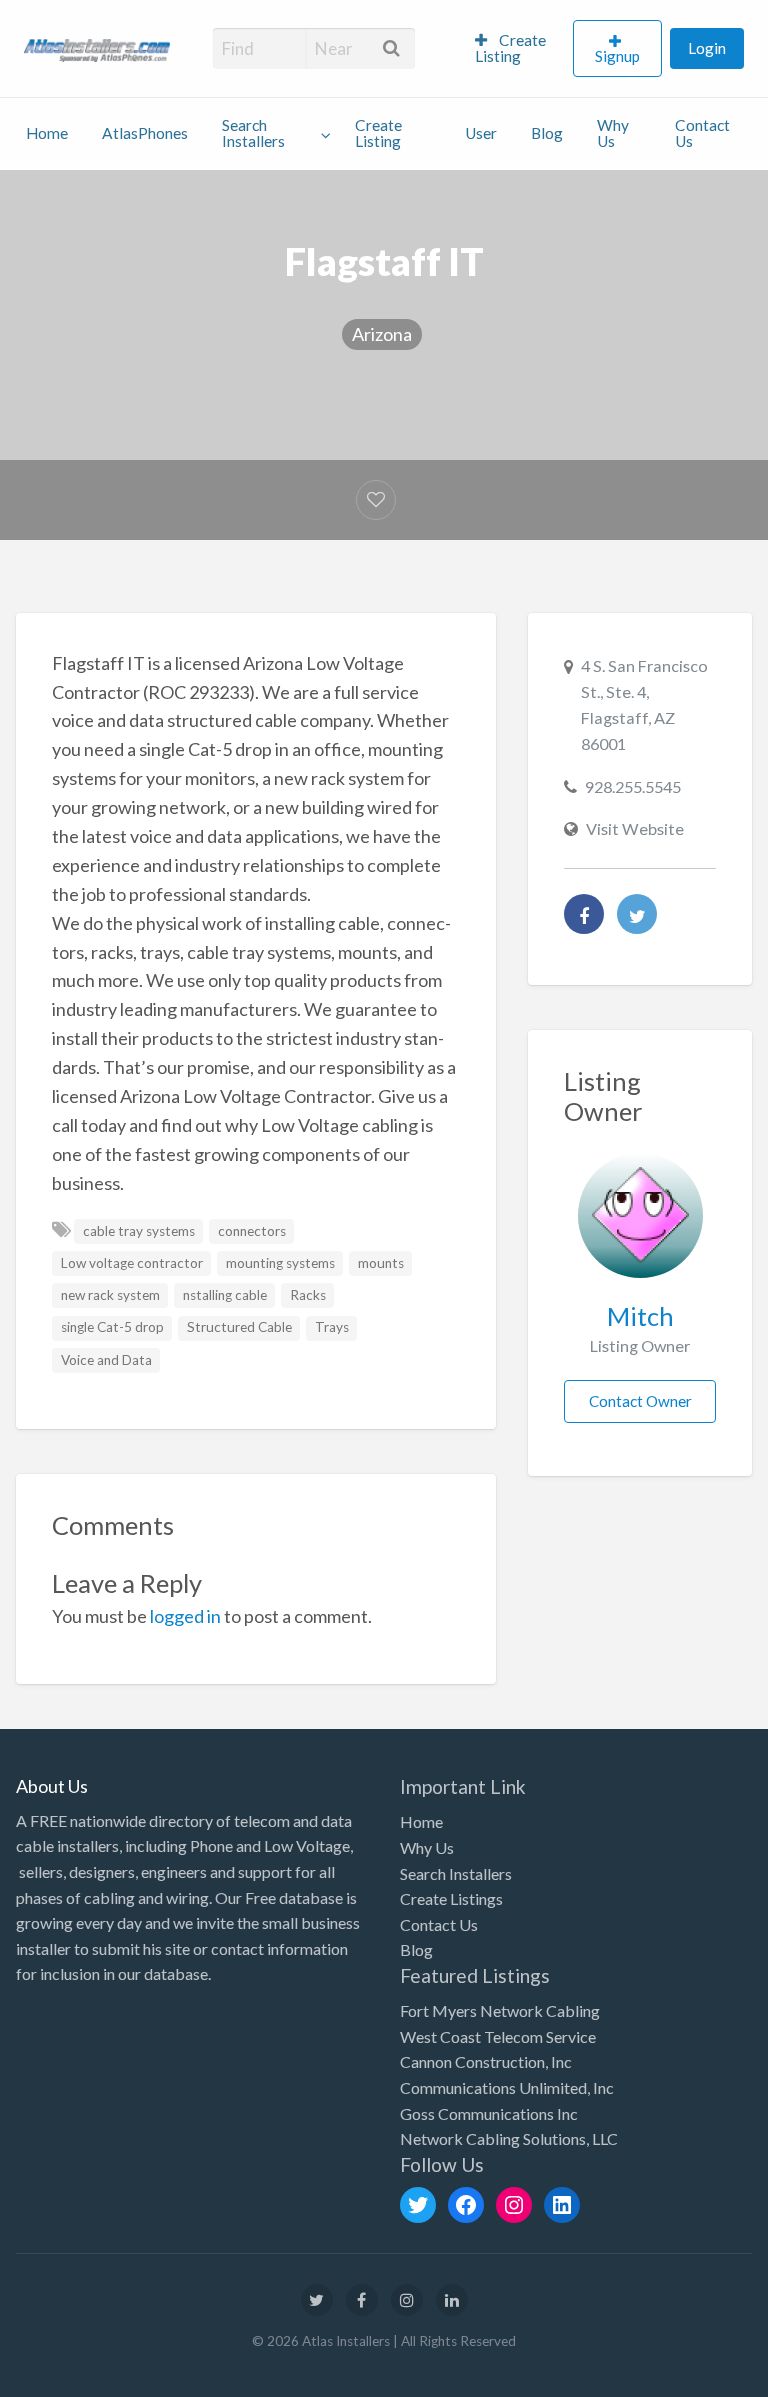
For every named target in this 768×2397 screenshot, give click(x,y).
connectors (252, 1231)
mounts (381, 1263)
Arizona (382, 334)
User (481, 133)
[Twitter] (637, 914)
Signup (617, 56)
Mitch (640, 1316)
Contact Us (702, 133)
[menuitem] (515, 49)
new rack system (110, 1295)
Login (707, 48)
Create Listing (510, 48)
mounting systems (280, 1263)
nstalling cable (225, 1295)
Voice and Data (106, 1360)
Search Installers (253, 133)
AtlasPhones (145, 133)
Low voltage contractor (132, 1263)
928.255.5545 (633, 786)
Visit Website (635, 828)
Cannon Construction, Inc (486, 2061)
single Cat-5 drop (112, 1327)
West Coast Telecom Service (498, 2036)
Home (47, 133)
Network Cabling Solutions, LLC (509, 2138)
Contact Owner (640, 1401)
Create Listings (451, 1898)
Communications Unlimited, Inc (507, 2087)
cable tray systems (139, 1231)
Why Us (613, 133)
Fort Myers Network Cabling (500, 2010)
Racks (308, 1295)
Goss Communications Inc (489, 2113)
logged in (185, 1616)
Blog (547, 133)
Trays (332, 1327)
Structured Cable (239, 1327)
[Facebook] (584, 914)
